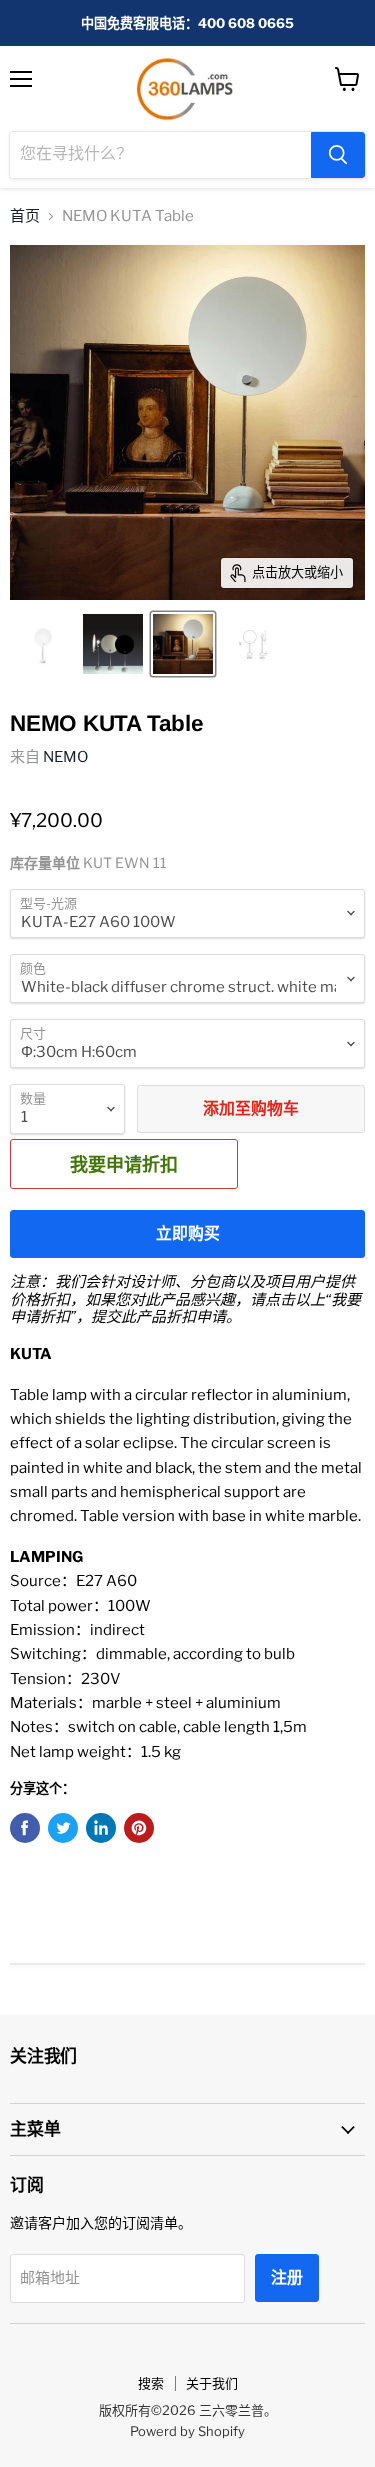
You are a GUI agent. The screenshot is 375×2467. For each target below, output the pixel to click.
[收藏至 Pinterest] (139, 1828)
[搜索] (338, 155)
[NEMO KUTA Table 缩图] (43, 644)
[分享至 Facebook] (25, 1828)
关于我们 (212, 2383)
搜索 (151, 2383)
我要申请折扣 (124, 1164)
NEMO (65, 757)
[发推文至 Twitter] (63, 1828)
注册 (287, 2277)
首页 (25, 216)
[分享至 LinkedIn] (101, 1828)
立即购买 (188, 1233)
